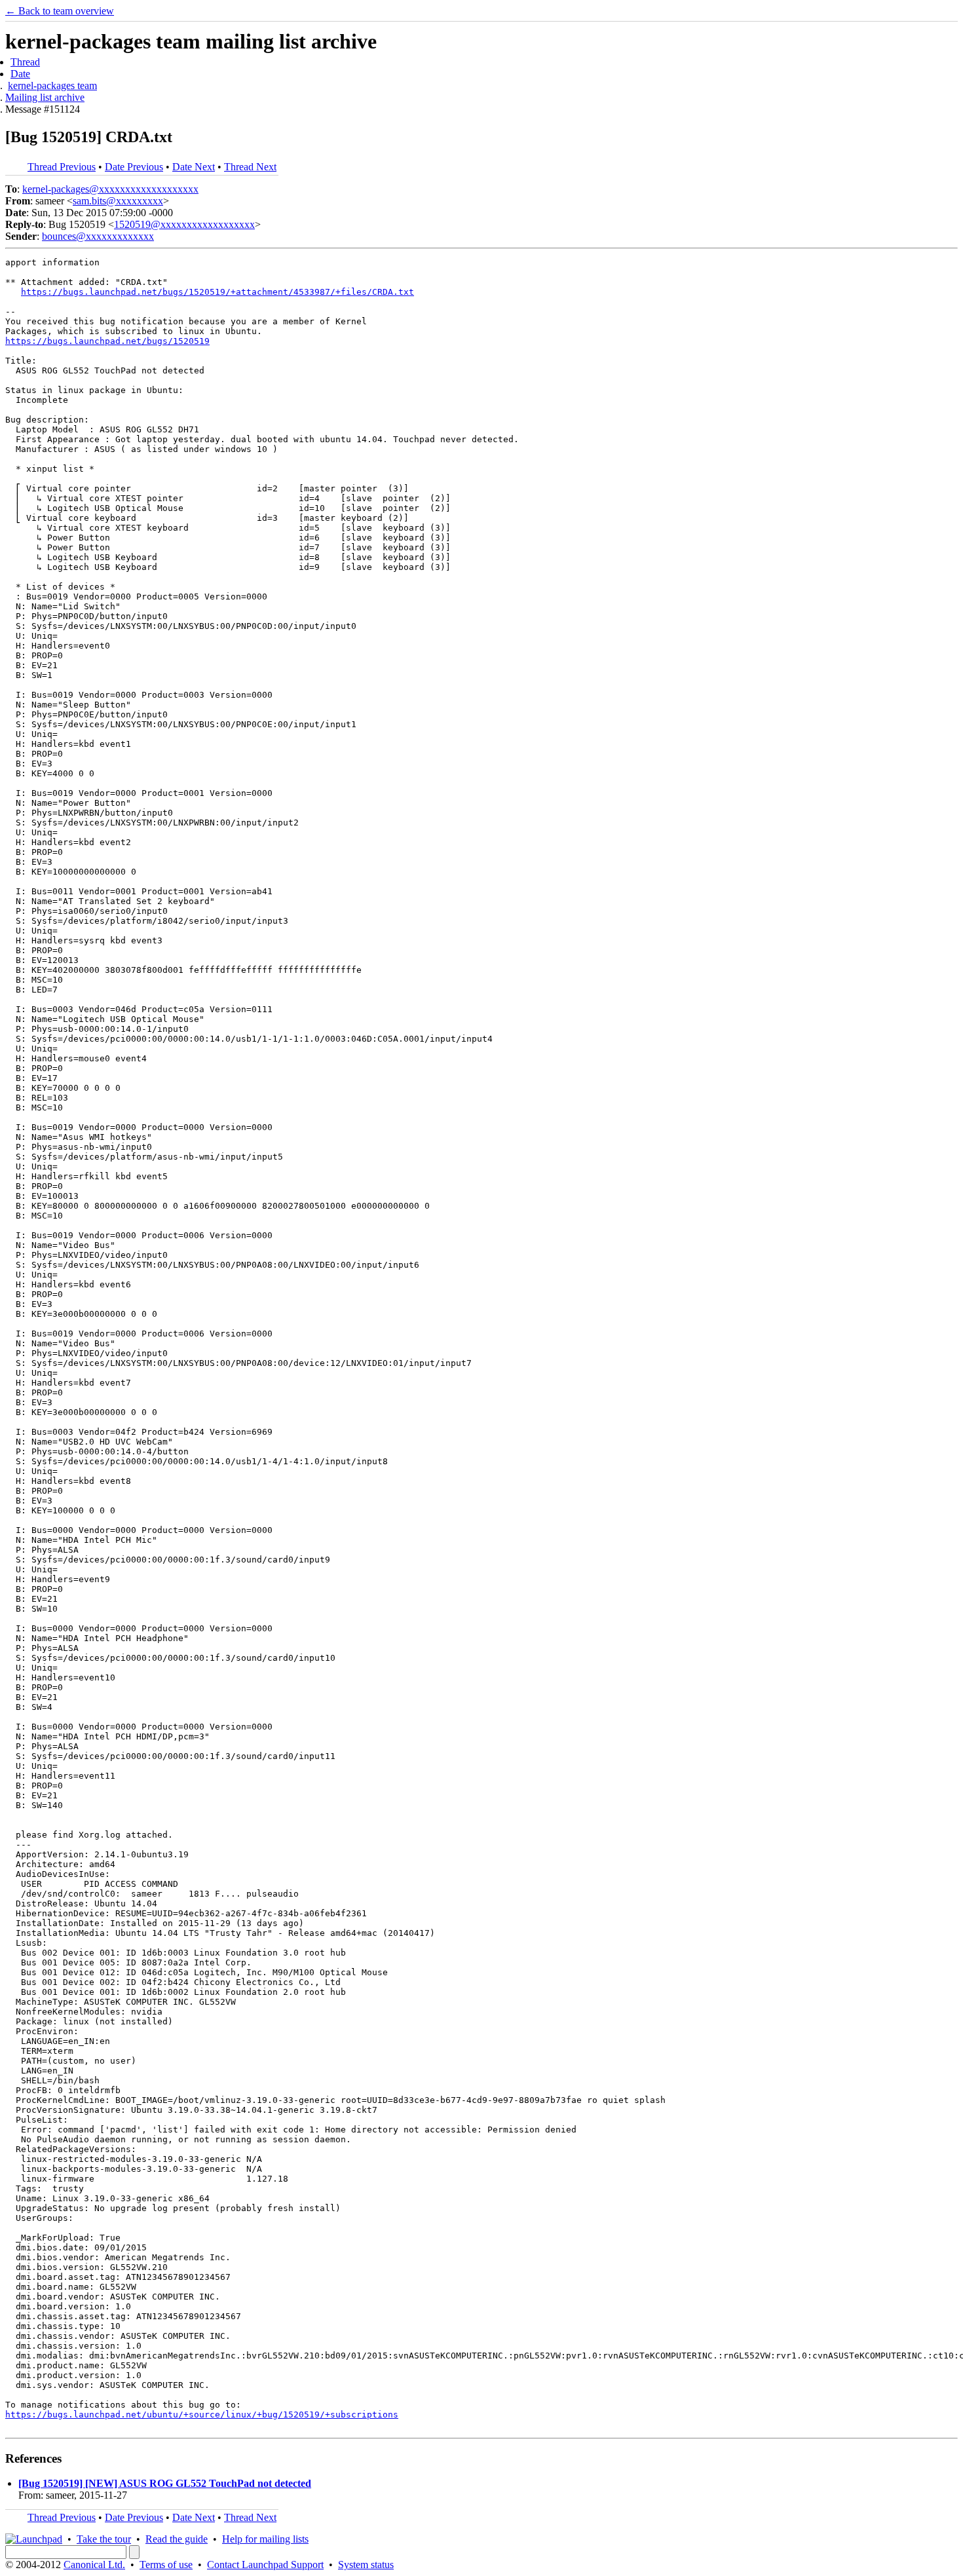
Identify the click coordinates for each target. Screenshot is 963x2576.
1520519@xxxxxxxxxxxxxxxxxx (184, 224)
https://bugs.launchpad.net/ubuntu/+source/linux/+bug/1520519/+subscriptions (202, 2415)
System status (366, 2565)
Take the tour (104, 2539)
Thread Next (250, 167)
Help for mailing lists (265, 2539)
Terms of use (166, 2565)
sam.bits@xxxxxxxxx (118, 201)
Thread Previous (62, 167)
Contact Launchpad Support (265, 2565)
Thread (25, 62)
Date (20, 74)
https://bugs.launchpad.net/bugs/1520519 (107, 341)
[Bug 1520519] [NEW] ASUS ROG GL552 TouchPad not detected (165, 2483)
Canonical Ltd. (94, 2565)
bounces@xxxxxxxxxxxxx (98, 236)
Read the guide (177, 2539)
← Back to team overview (60, 11)
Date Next (194, 167)
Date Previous (134, 167)
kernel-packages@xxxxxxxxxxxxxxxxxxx (110, 189)
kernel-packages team (52, 85)
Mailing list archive (45, 97)
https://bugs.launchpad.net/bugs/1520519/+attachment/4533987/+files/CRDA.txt (217, 292)
